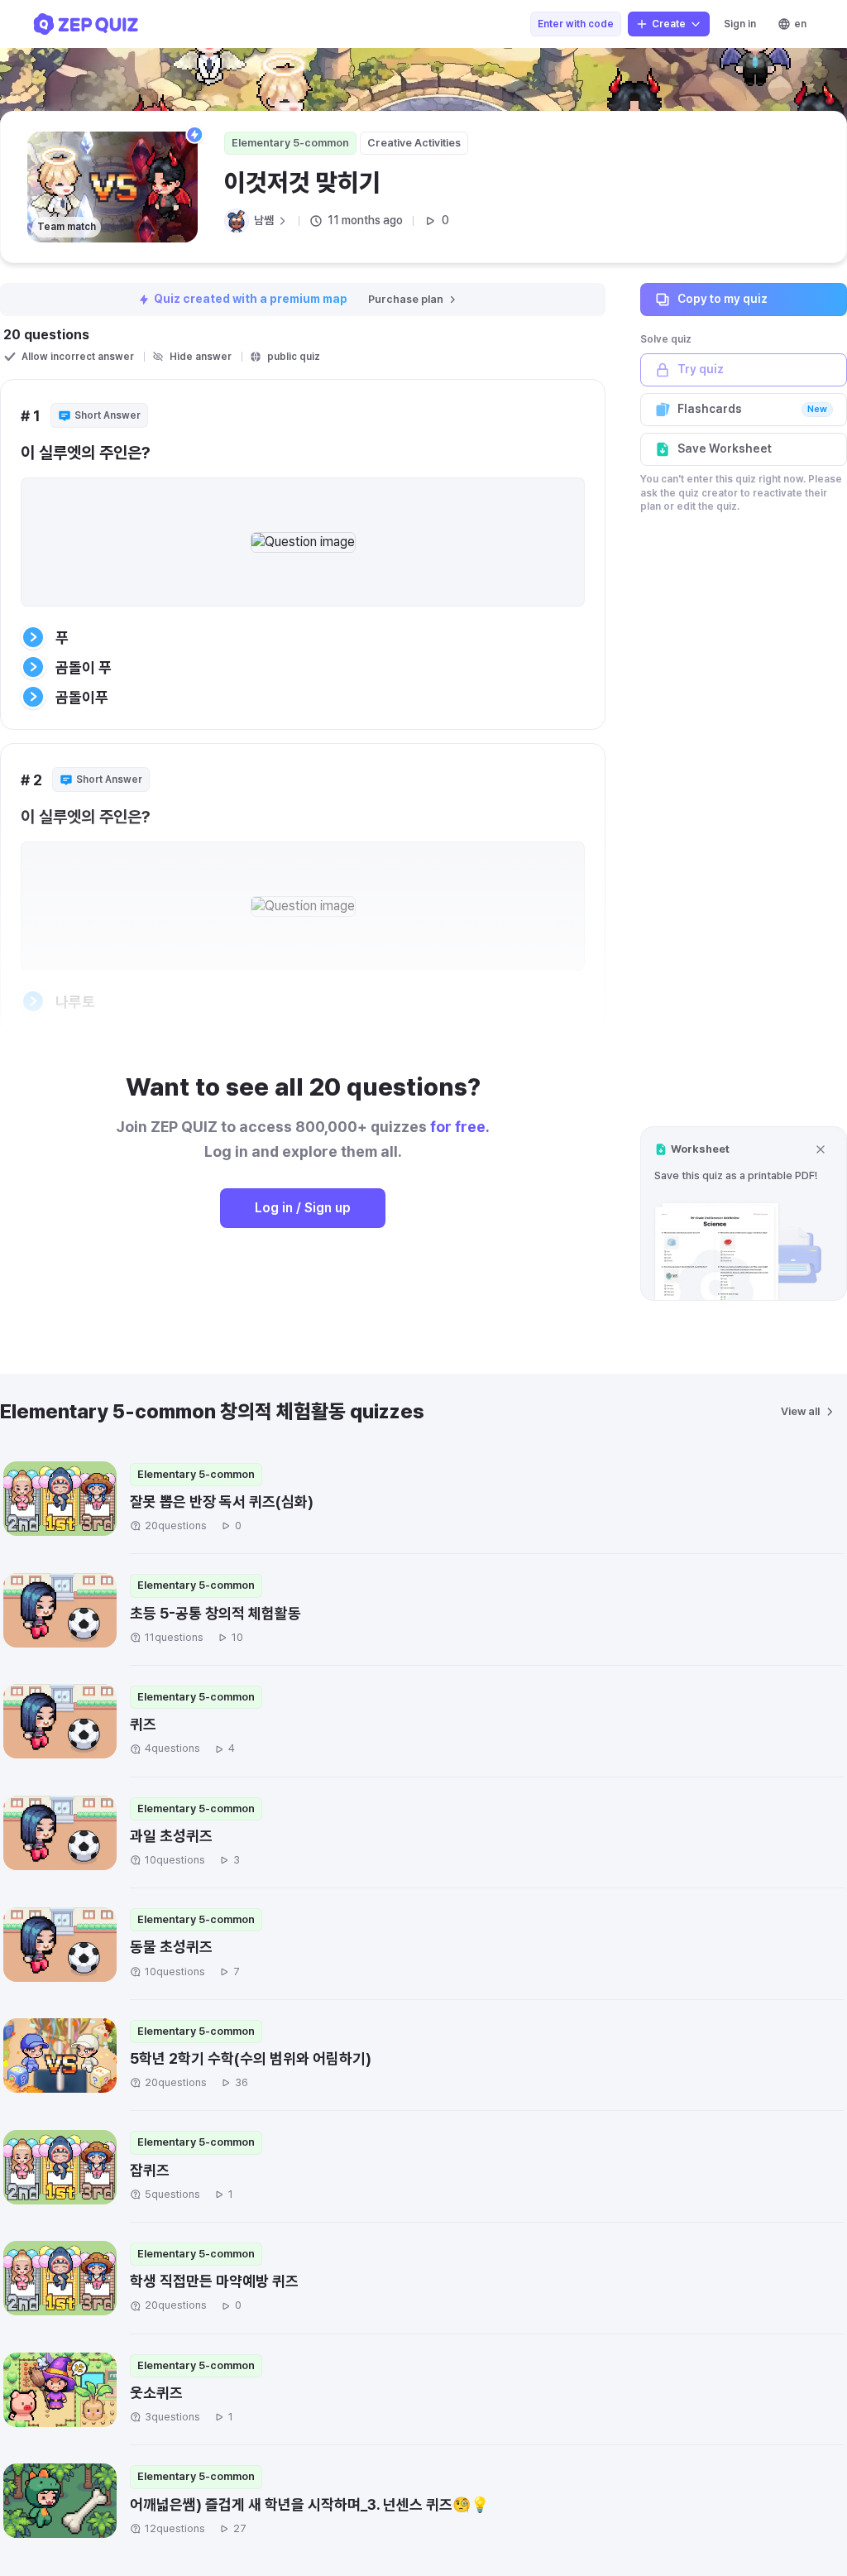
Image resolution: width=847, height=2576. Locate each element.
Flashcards (752, 409)
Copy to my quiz (723, 299)
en (800, 24)
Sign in (740, 24)
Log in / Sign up (303, 1208)
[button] (744, 1214)
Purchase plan (406, 299)
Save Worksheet (725, 449)
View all (800, 1411)
